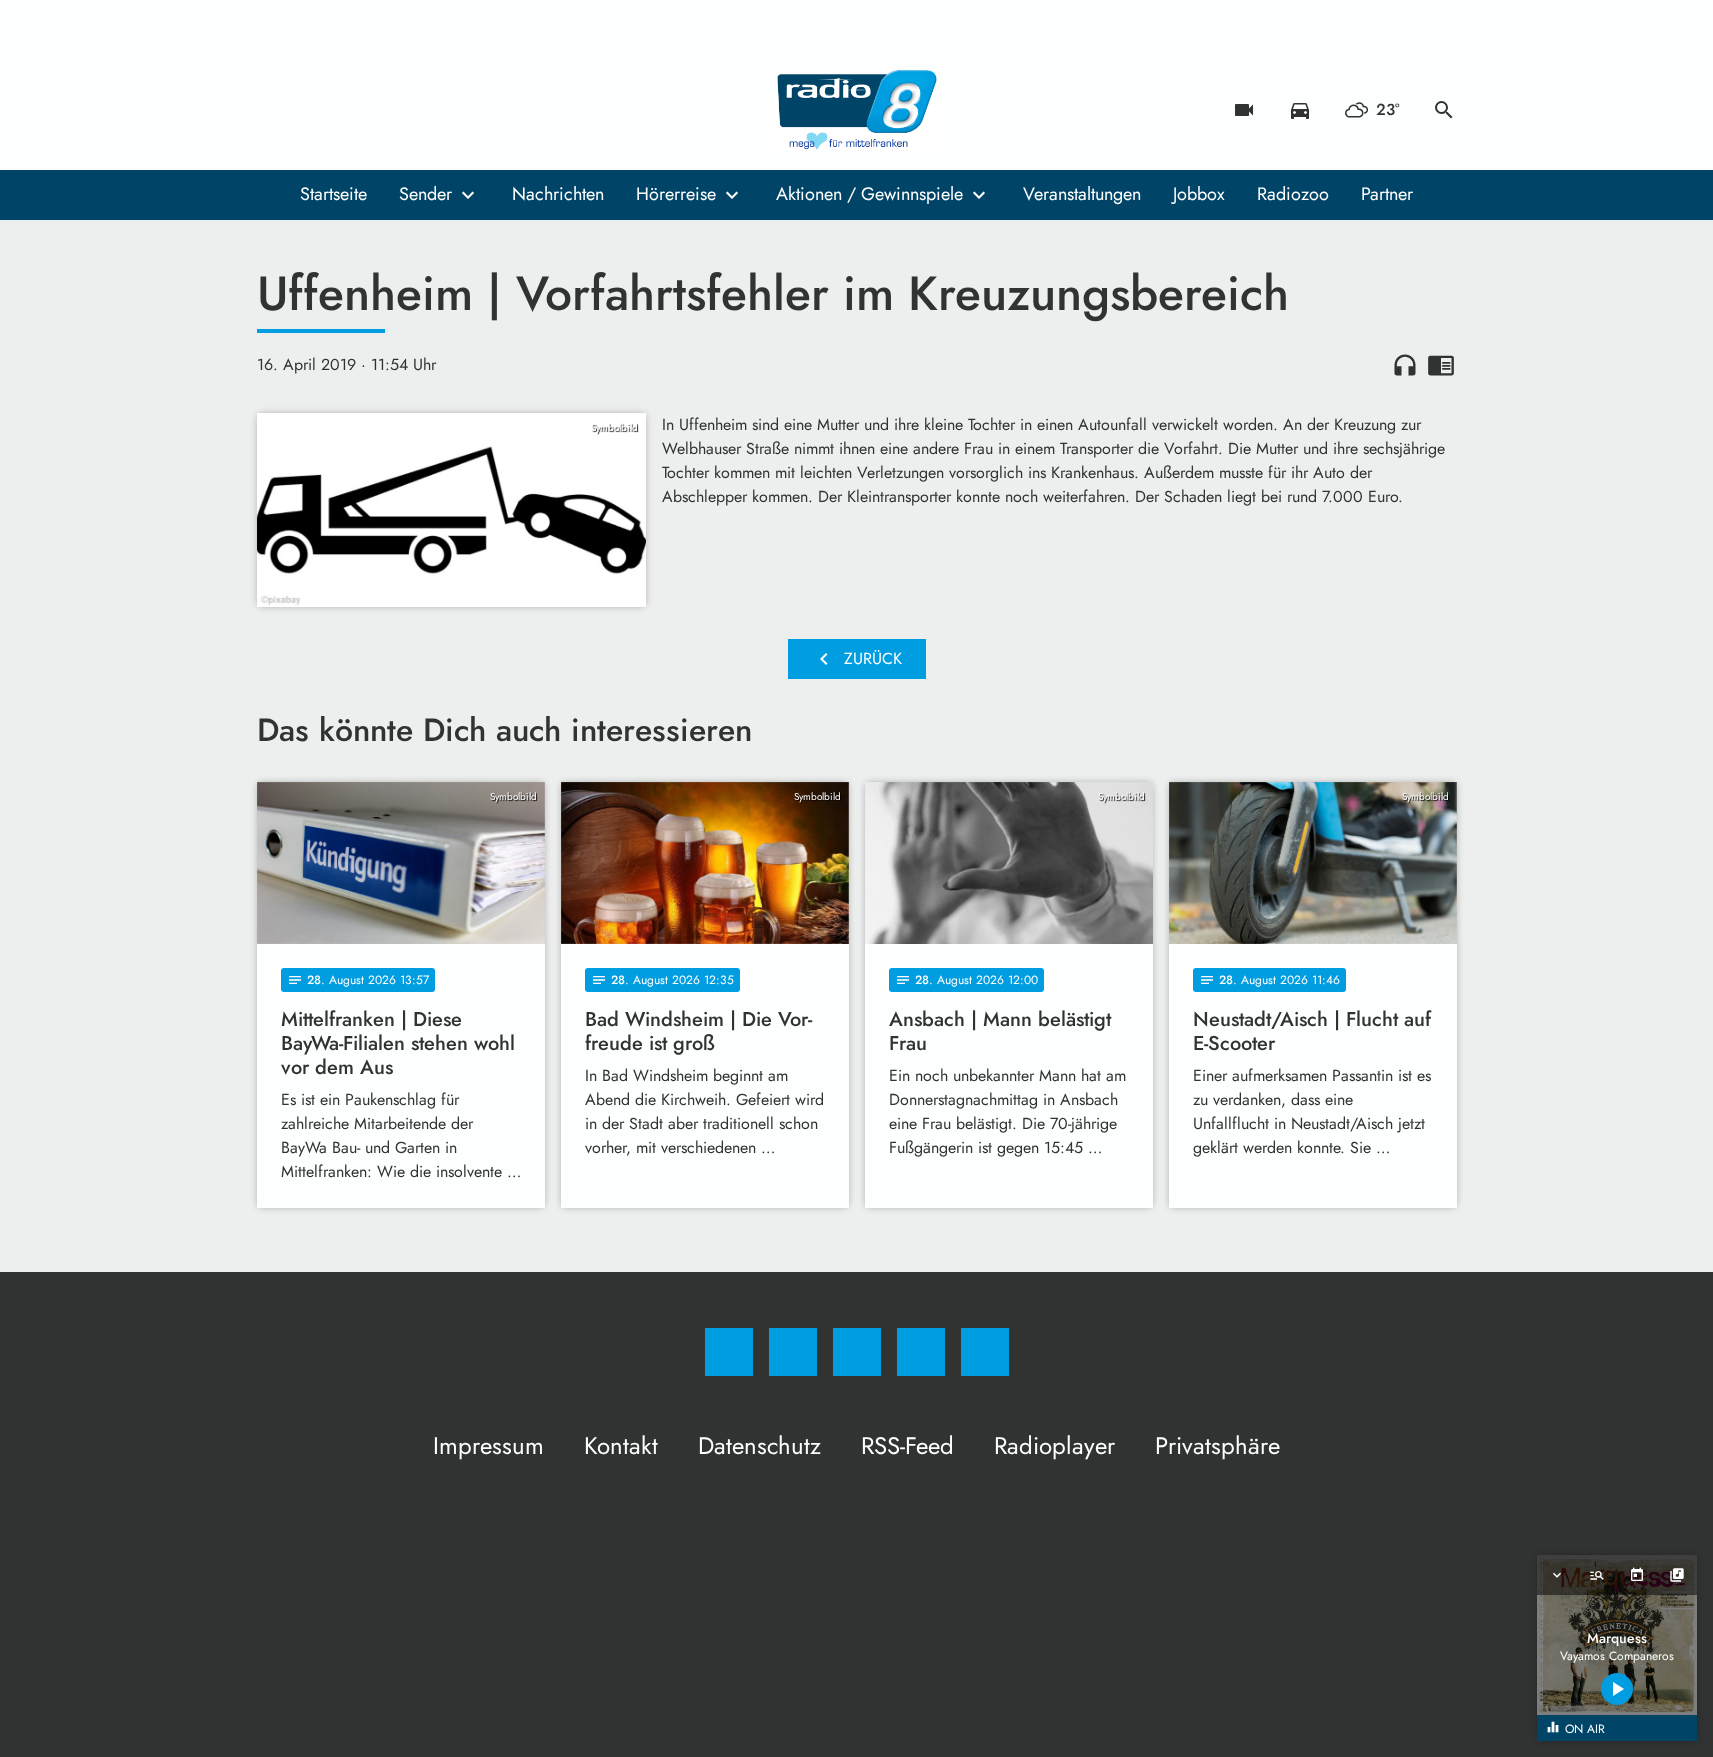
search (1444, 110)
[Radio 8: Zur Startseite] (857, 110)
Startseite (333, 194)
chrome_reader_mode (1441, 365)
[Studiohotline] (397, 110)
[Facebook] (277, 110)
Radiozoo (1293, 194)
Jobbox (1199, 194)
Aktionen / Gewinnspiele (869, 194)
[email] (437, 110)
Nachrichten (558, 194)
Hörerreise (676, 194)
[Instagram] (317, 110)
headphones (1405, 365)
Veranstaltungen (1082, 194)
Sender (425, 194)
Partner (1387, 194)
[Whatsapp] (357, 110)
